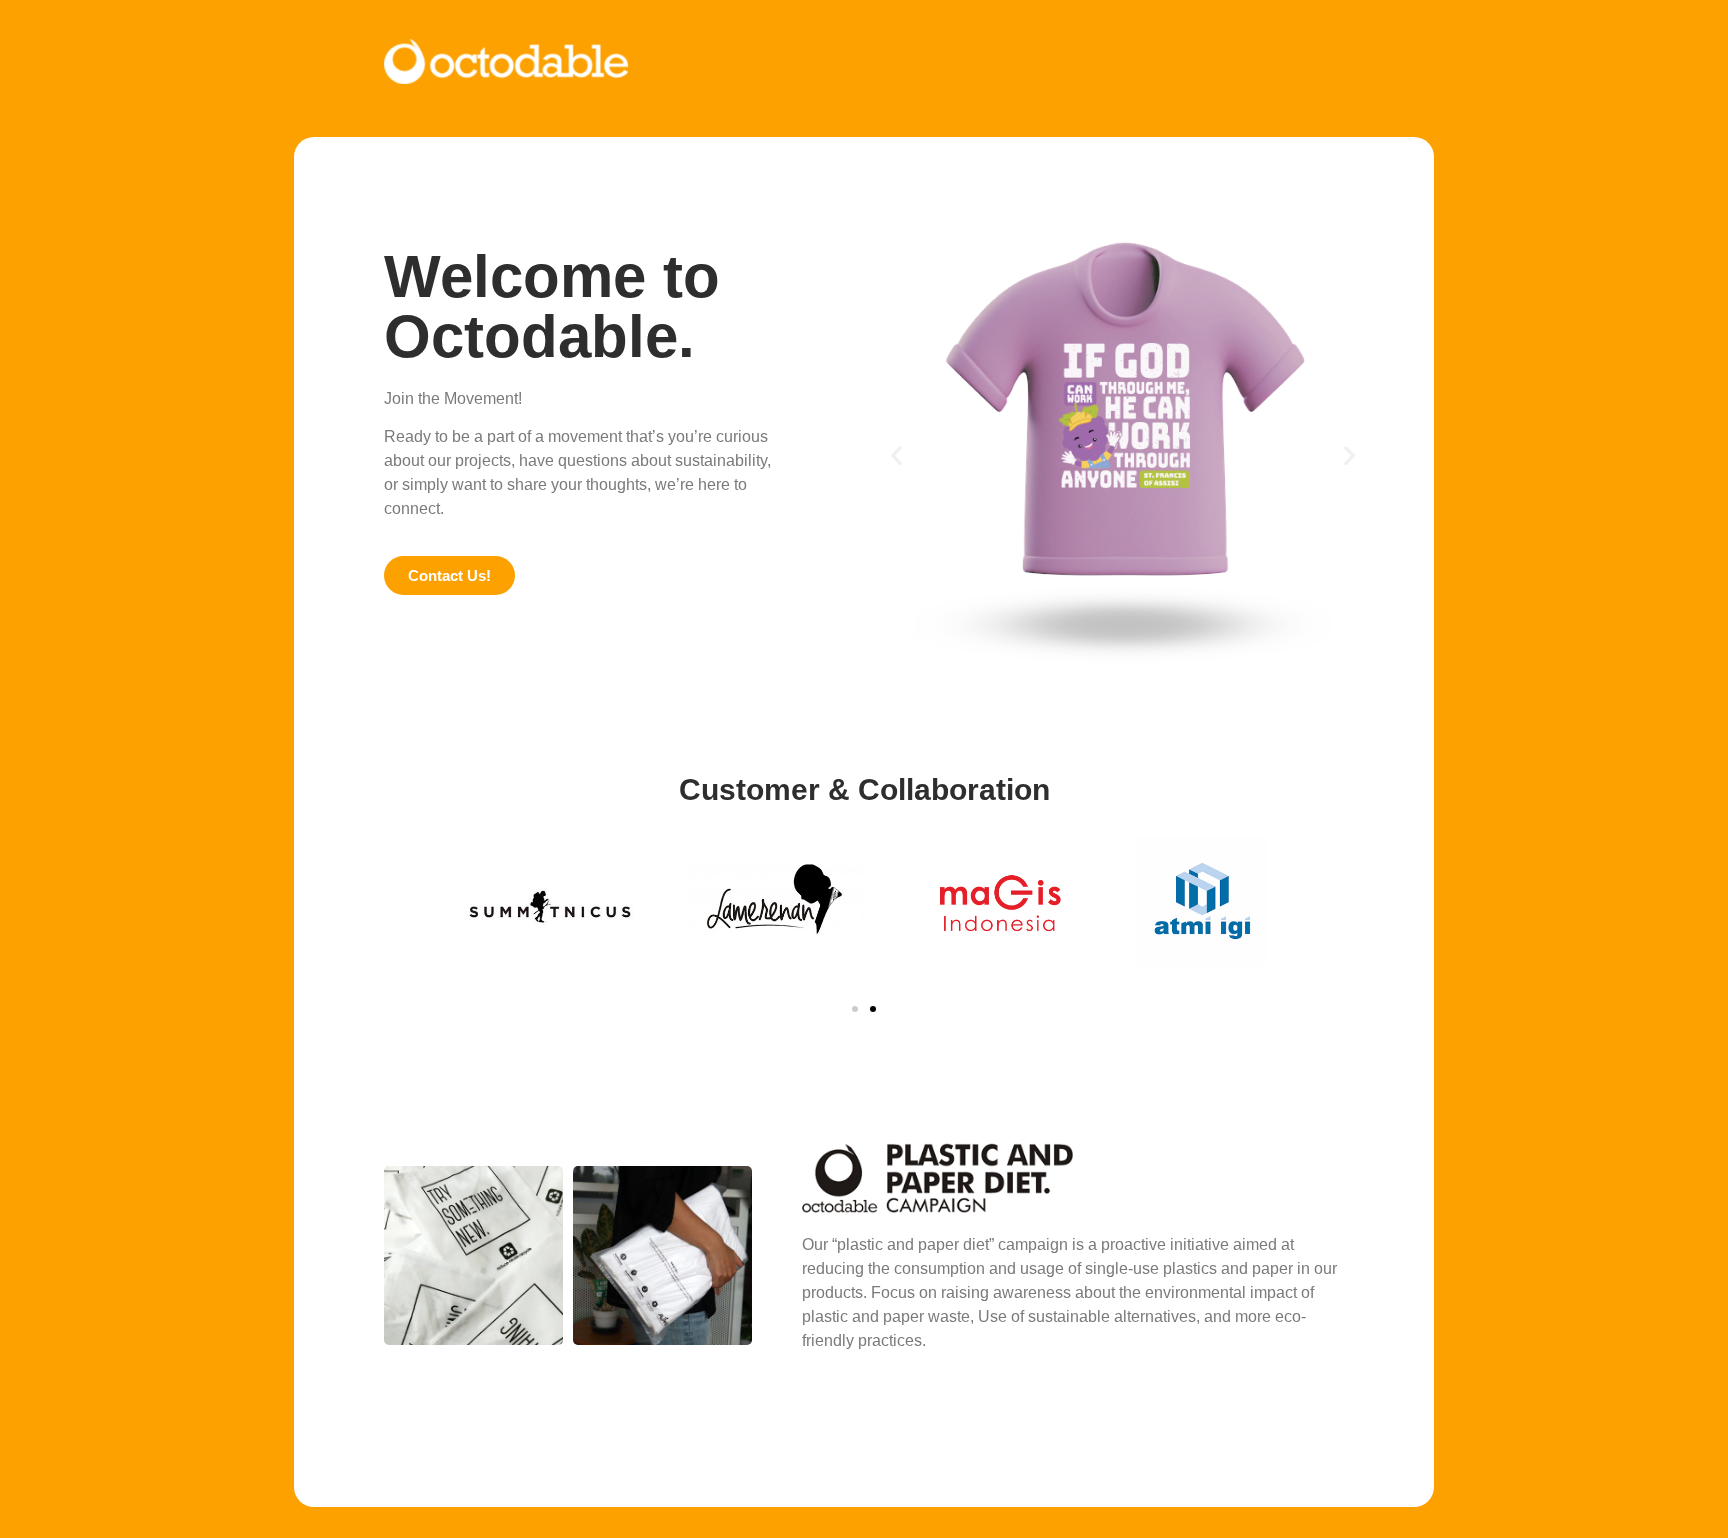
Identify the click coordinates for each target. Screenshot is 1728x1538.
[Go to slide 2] (873, 1009)
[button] (896, 455)
